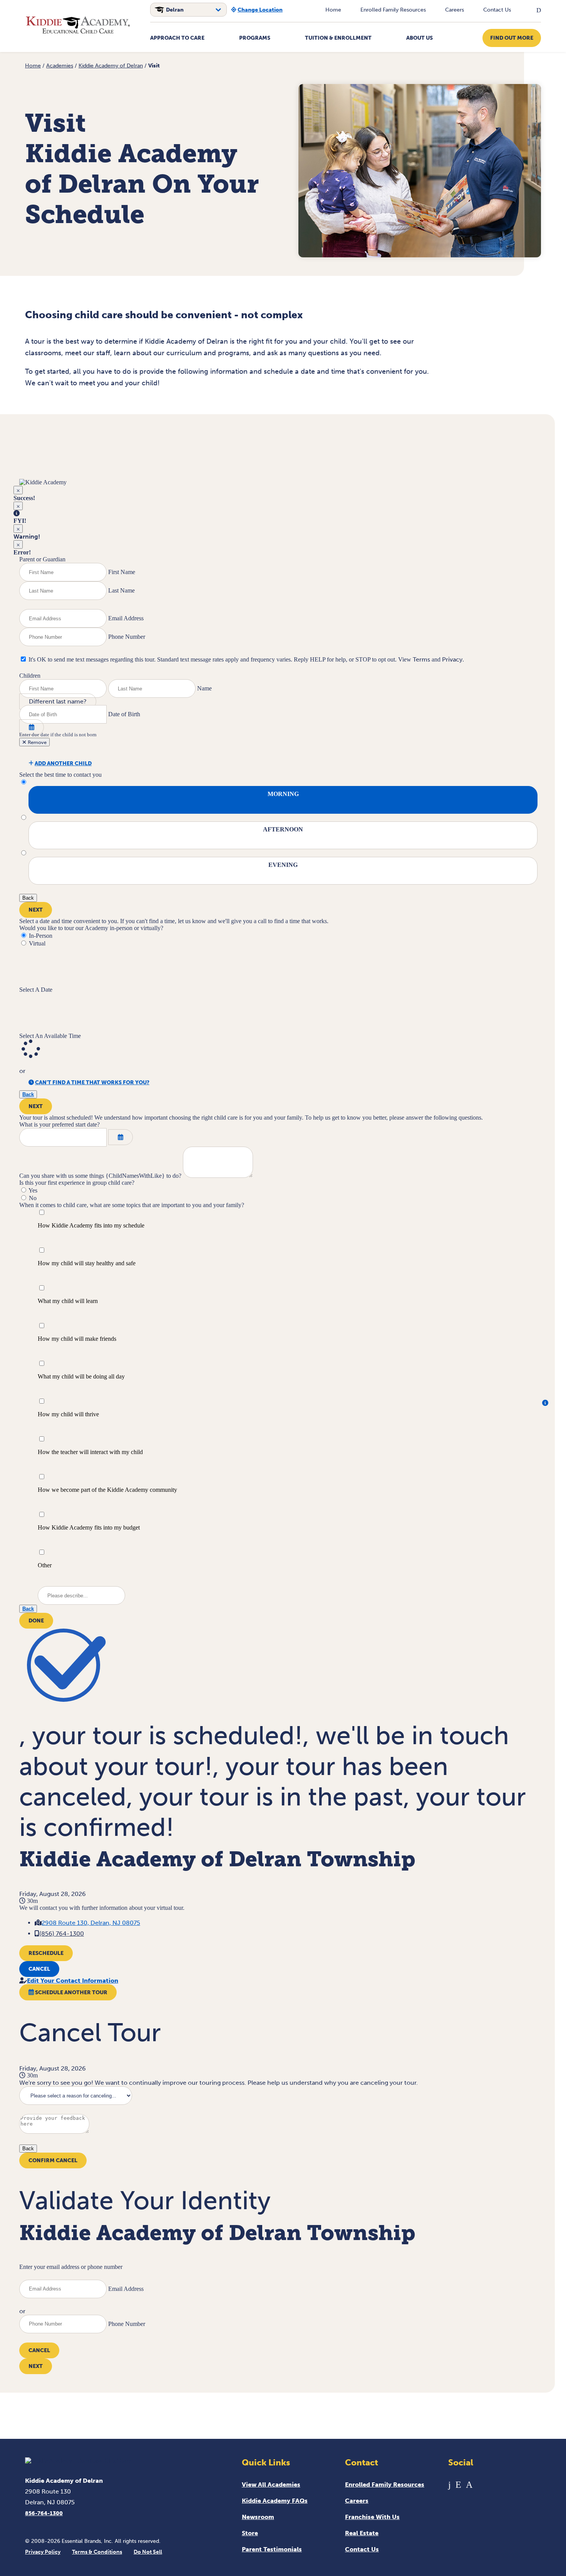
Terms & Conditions (97, 2552)
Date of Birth (124, 714)
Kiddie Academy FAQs (275, 2501)
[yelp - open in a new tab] (458, 2484)
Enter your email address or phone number (71, 2267)
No (33, 1198)
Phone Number (127, 637)
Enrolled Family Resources (393, 10)
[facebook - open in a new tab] (450, 2484)
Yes (33, 1190)
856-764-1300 (44, 2513)
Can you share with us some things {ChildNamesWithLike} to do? (100, 1176)
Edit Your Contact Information (73, 1981)
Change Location (260, 10)
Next (36, 910)
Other (45, 1565)
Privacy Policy (43, 2552)
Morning (283, 794)
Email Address (126, 618)
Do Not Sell (148, 2552)
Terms (421, 659)
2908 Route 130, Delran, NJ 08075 (91, 1923)
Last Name (121, 590)
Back (28, 898)
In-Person (41, 936)
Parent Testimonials (272, 2549)
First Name (122, 572)
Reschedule (46, 1953)
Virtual (37, 943)
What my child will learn (68, 1301)
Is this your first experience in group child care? (77, 1183)
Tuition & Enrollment (338, 38)
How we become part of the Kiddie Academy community (107, 1490)
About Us (419, 38)
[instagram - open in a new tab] (469, 2484)
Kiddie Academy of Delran (111, 66)
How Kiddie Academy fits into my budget (89, 1527)
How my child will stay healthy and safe (87, 1263)
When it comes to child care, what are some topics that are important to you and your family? (132, 1205)
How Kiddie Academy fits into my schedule (91, 1225)
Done (36, 1621)
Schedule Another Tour (71, 1992)
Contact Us (497, 10)
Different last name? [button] (58, 701)
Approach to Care (177, 38)
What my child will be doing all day (81, 1376)
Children (30, 676)
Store (250, 2533)
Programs (255, 38)
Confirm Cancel (53, 2160)
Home (333, 10)
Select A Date (36, 990)
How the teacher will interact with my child (90, 1452)
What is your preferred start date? (59, 1124)
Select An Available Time (50, 1036)
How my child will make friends (77, 1339)
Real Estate (362, 2533)
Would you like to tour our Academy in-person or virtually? (91, 928)
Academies (60, 66)
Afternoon (283, 829)
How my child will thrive (68, 1414)
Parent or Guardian (42, 559)
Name (204, 688)
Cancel (39, 1969)
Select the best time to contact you (60, 775)
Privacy (452, 659)
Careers (455, 10)
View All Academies (271, 2484)
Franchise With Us (372, 2517)
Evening (283, 865)
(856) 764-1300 (62, 1934)
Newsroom (258, 2517)
